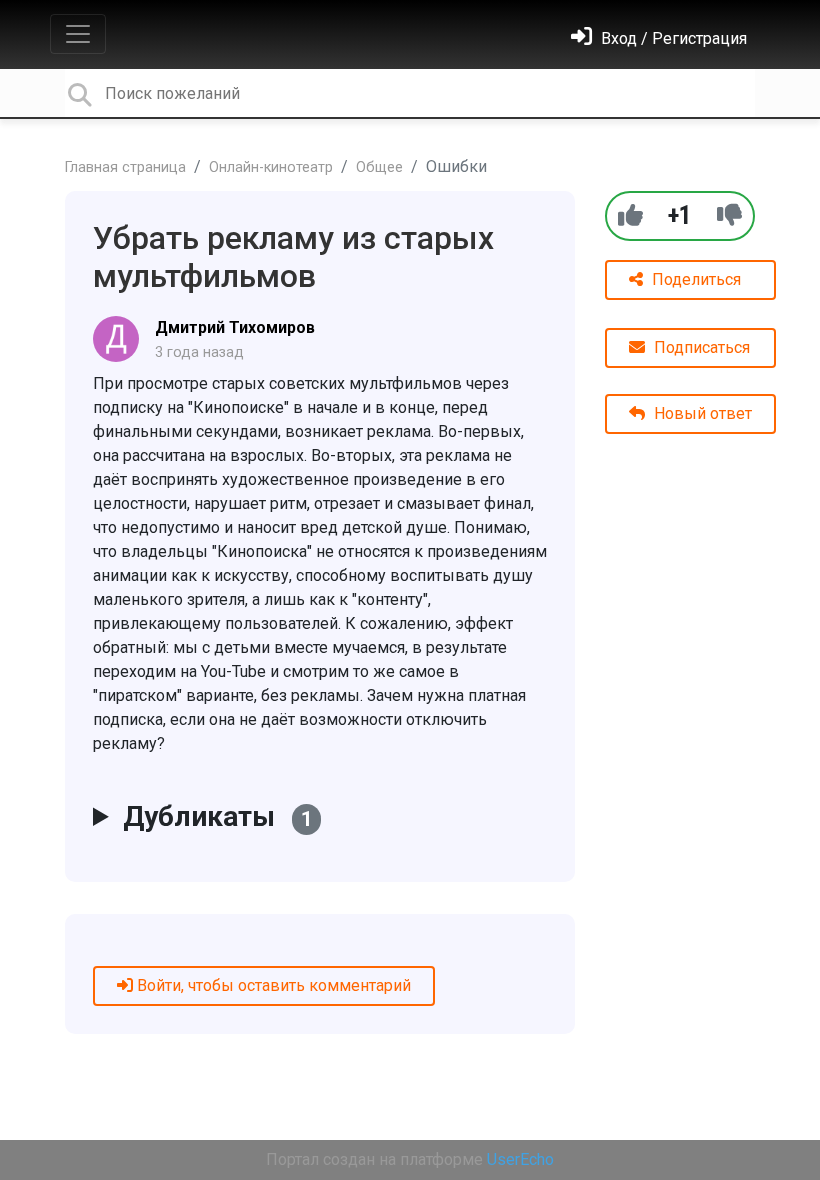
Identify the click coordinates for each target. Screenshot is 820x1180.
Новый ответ (701, 413)
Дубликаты (218, 816)
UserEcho (520, 1159)
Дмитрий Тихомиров (235, 327)
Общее (379, 167)
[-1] (729, 215)
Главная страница (125, 167)
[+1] (630, 215)
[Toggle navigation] (78, 34)
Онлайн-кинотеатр (271, 167)
